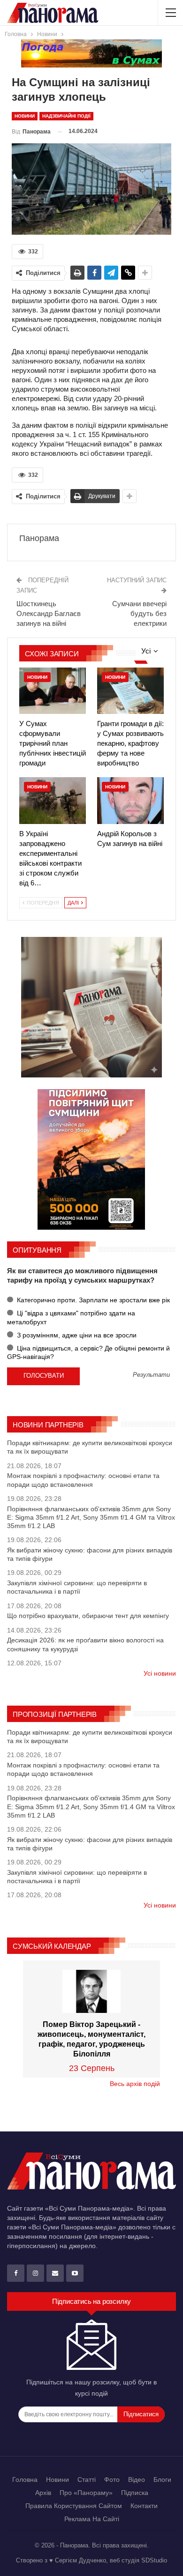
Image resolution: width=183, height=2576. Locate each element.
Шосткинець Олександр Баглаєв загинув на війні (49, 613)
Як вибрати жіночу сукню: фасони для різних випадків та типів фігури (90, 1554)
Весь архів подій (135, 2084)
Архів (43, 2493)
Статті (87, 2479)
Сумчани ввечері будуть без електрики (139, 613)
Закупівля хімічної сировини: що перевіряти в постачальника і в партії (77, 1587)
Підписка (135, 2493)
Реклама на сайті (92, 2519)
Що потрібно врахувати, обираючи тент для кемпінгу (88, 1616)
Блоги (162, 2479)
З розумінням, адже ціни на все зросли (76, 1335)
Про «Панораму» (86, 2493)
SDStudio (154, 2560)
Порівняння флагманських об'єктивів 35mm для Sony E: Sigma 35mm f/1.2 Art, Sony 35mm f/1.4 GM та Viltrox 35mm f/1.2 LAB (91, 1517)
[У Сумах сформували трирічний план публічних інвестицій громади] (53, 691)
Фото (112, 2479)
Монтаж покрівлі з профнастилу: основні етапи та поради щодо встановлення (83, 1480)
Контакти (144, 2506)
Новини (25, 116)
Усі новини (160, 1673)
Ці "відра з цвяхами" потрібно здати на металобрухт (71, 1317)
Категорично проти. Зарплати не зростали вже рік (92, 1300)
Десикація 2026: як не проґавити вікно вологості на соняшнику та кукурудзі (85, 1644)
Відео (137, 2479)
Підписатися (141, 2414)
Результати (151, 1375)
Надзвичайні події (66, 116)
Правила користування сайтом (74, 2506)
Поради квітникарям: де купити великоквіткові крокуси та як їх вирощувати (90, 1447)
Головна (25, 2479)
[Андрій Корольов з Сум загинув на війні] (130, 800)
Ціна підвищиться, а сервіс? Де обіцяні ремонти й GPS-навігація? (88, 1352)
